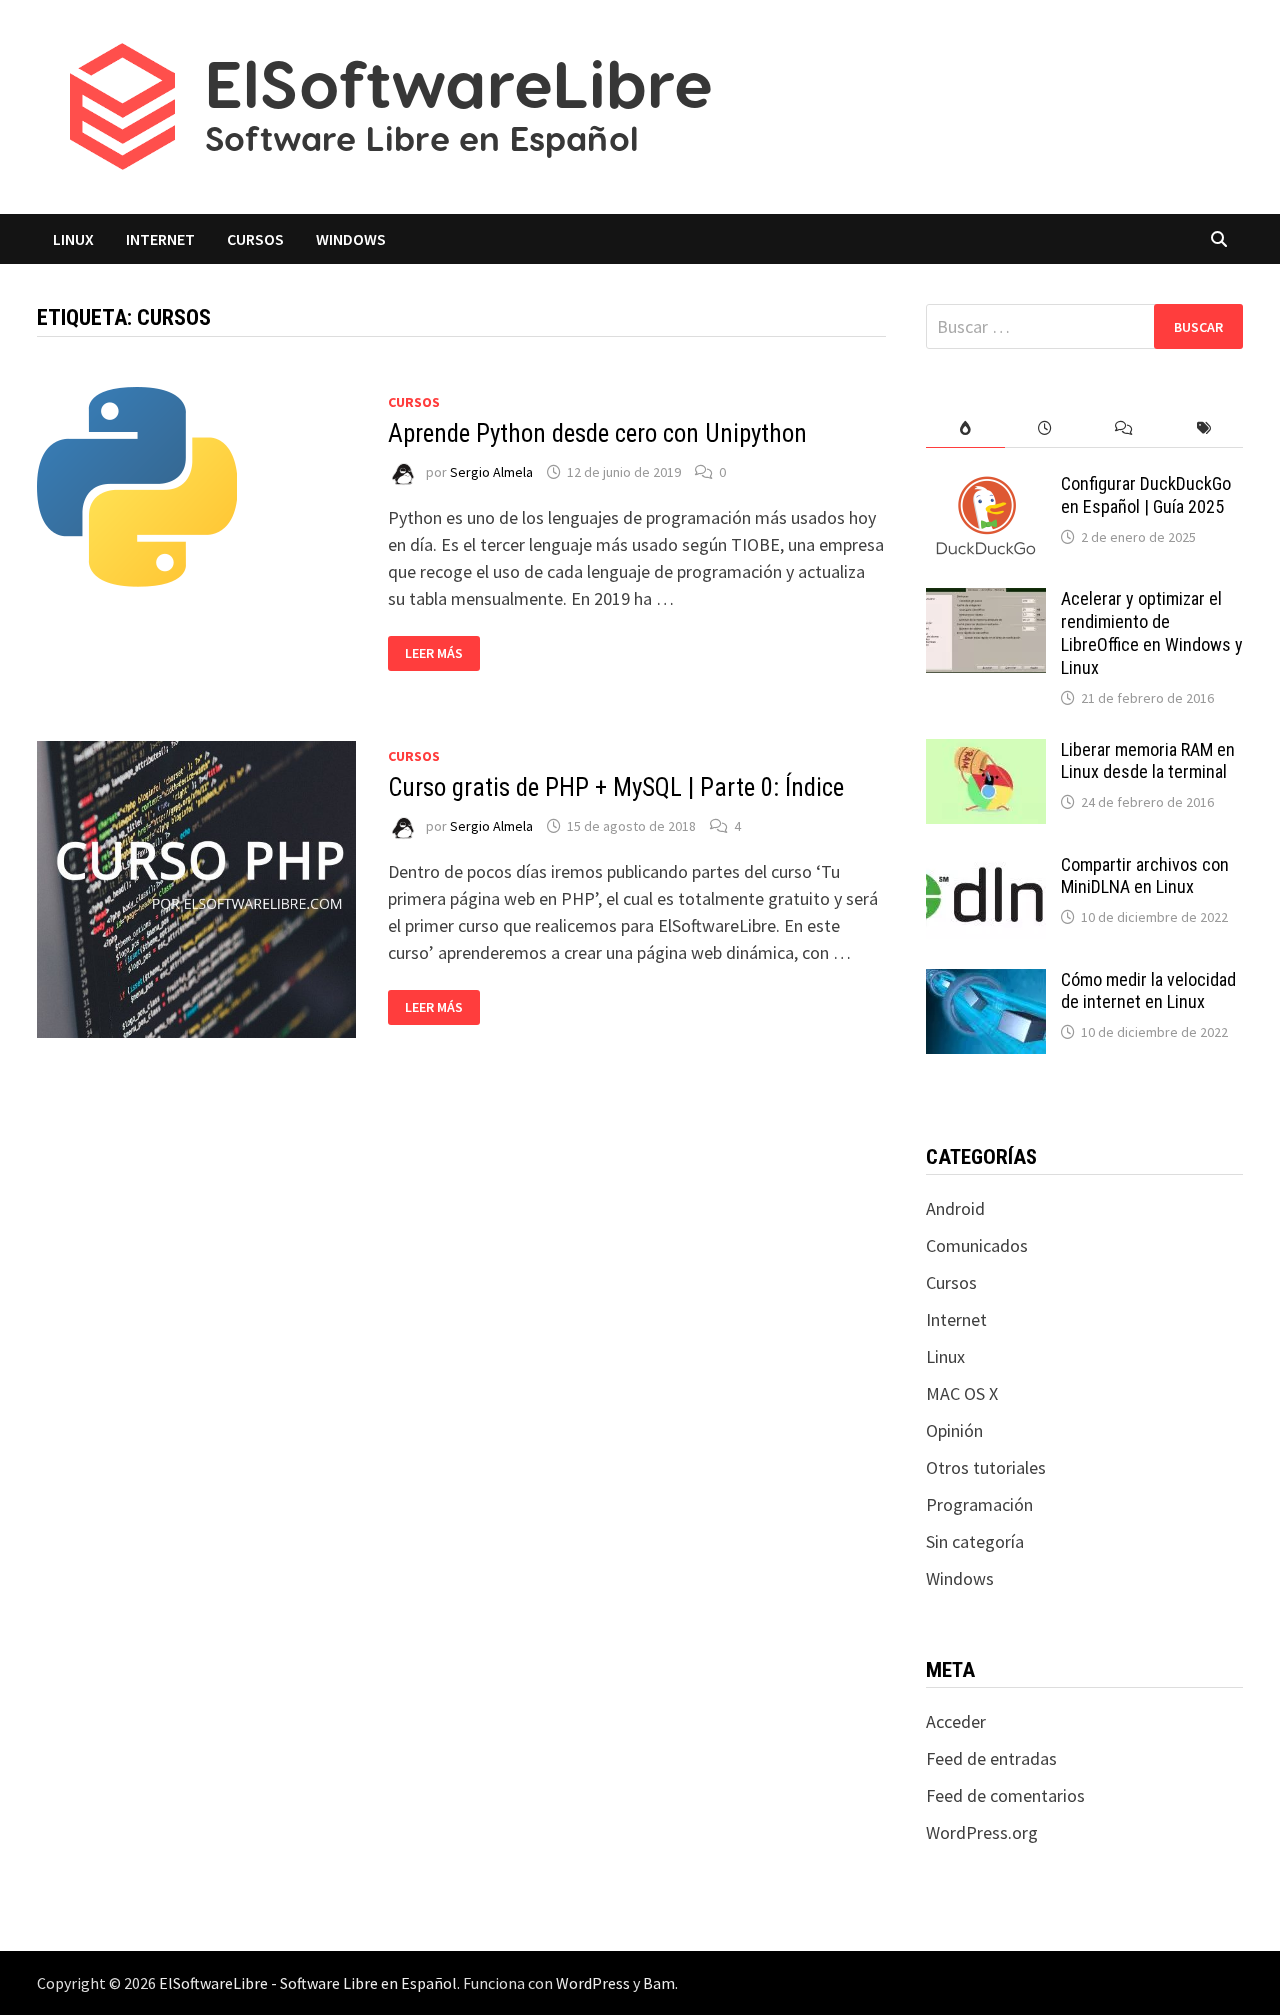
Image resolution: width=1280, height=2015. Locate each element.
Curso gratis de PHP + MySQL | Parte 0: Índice (616, 787)
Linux (73, 239)
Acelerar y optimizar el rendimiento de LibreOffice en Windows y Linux (1152, 633)
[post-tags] (1203, 428)
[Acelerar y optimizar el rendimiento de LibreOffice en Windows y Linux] (986, 601)
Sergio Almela (491, 472)
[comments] (1123, 428)
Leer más (441, 653)
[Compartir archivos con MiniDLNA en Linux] (986, 867)
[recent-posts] (1044, 428)
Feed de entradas (991, 1758)
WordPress (593, 1983)
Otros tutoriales (986, 1467)
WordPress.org (982, 1832)
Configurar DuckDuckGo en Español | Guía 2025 (1146, 495)
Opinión (954, 1430)
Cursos (255, 239)
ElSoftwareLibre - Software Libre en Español (308, 1983)
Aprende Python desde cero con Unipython (597, 433)
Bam (659, 1983)
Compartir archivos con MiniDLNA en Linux (1145, 876)
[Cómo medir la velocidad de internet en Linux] (986, 982)
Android (955, 1208)
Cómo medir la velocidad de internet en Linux (1148, 991)
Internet (160, 239)
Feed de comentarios (1005, 1795)
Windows (351, 239)
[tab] (965, 428)
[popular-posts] (965, 428)
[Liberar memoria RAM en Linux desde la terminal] (986, 752)
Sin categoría (975, 1541)
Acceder (956, 1721)
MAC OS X (962, 1393)
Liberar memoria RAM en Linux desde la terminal (1148, 761)
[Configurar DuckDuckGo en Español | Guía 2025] (986, 486)
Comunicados (977, 1245)
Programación (979, 1504)
